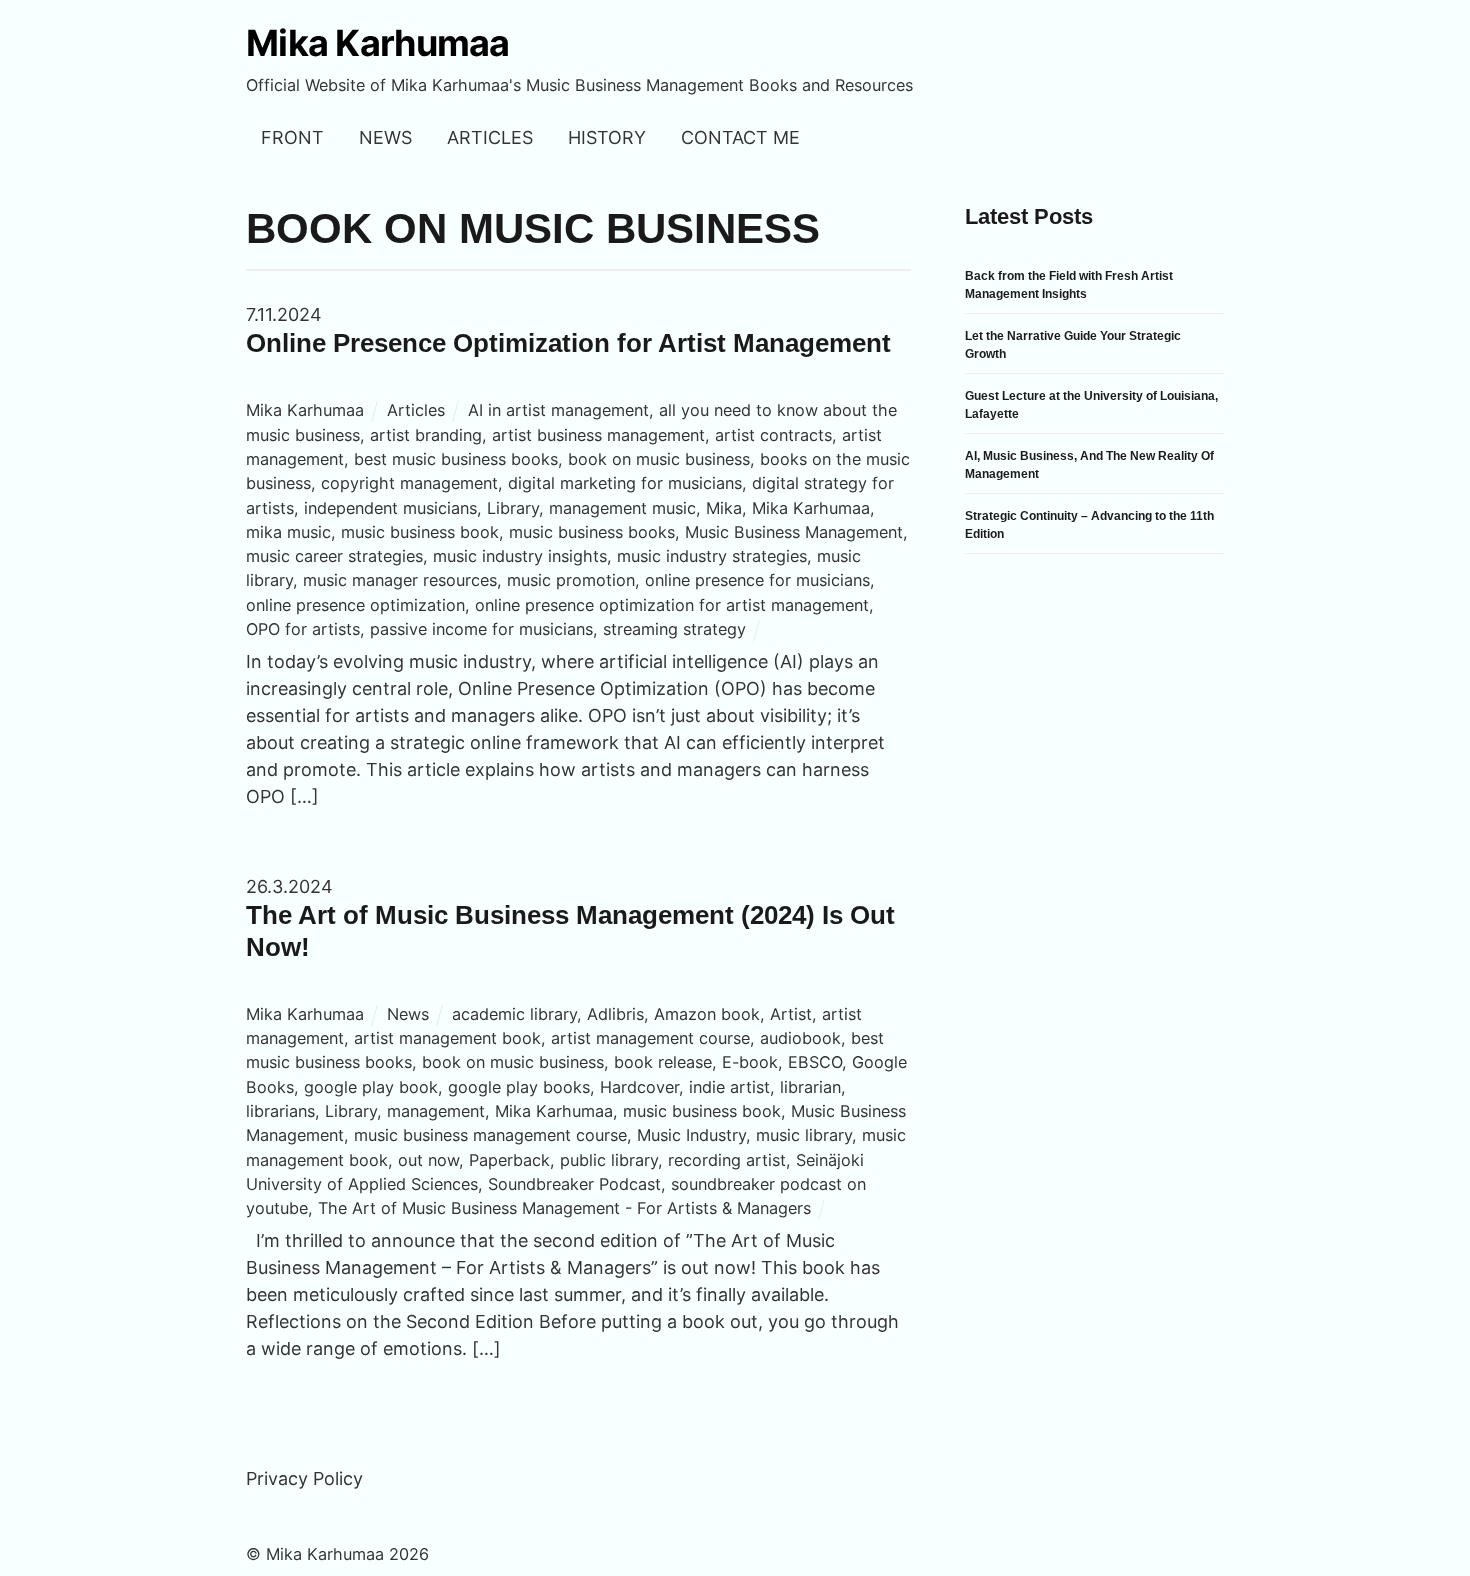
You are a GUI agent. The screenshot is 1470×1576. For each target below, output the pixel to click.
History (607, 137)
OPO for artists (303, 629)
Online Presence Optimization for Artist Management (568, 343)
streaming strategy (674, 629)
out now (428, 1160)
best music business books (456, 459)
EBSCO (815, 1062)
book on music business (659, 459)
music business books (592, 532)
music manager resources (400, 580)
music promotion (571, 580)
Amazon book (707, 1014)
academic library (514, 1014)
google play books (519, 1087)
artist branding (426, 435)
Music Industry (691, 1135)
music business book (420, 532)
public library (609, 1160)
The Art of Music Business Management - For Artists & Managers (564, 1208)
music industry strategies (712, 556)
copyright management (409, 483)
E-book (750, 1062)
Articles (490, 137)
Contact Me (740, 137)
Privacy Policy (304, 1478)
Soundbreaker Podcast (574, 1184)
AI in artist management (558, 410)
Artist (791, 1014)
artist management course (650, 1038)
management (436, 1111)
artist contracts (773, 435)
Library (513, 508)
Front (292, 137)
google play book (371, 1087)
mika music (288, 532)
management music (622, 508)
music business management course (490, 1135)
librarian (810, 1087)
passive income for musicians (481, 629)
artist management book (447, 1038)
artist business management (598, 435)
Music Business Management (794, 532)
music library (804, 1135)
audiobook (800, 1038)
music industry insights (520, 556)
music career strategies (334, 556)
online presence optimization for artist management (672, 605)
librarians (280, 1111)
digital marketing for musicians (625, 483)
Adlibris (615, 1014)
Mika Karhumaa (305, 410)
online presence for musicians (757, 580)
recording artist (727, 1160)
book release (663, 1062)
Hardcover (639, 1087)
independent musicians (390, 508)
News (385, 137)
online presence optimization (355, 605)
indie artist (729, 1087)
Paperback (509, 1160)
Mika (724, 508)
